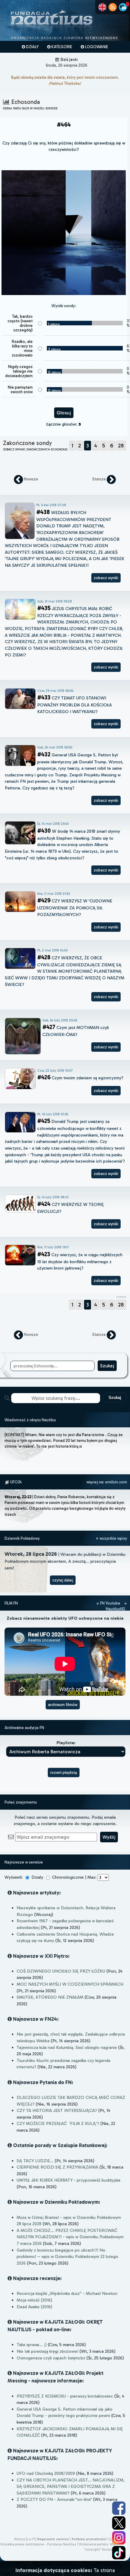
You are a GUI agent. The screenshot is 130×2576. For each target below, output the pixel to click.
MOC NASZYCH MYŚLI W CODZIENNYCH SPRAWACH (70, 1984)
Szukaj (115, 1398)
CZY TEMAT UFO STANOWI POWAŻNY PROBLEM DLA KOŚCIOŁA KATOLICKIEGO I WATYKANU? (75, 705)
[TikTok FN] (119, 2553)
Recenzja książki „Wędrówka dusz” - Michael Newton (67, 2293)
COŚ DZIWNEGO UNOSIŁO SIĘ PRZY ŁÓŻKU (61, 1971)
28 (121, 446)
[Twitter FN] (119, 2523)
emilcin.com (116, 1482)
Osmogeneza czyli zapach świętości (51, 2358)
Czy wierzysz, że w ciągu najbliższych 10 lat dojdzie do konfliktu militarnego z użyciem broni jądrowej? (80, 1261)
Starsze (99, 479)
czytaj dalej (63, 1580)
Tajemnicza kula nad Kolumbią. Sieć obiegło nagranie (67, 2047)
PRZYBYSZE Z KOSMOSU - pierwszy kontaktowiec (65, 2396)
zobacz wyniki (106, 578)
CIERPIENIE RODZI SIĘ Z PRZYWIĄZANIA (57, 2167)
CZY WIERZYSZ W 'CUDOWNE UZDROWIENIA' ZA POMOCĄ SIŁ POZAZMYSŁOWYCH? (75, 908)
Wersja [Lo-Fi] (25, 2539)
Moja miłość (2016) (34, 2300)
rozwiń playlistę (64, 1773)
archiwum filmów (63, 1705)
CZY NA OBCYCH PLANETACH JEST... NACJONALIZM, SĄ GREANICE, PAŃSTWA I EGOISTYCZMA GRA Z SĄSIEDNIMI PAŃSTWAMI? (71, 2486)
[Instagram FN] (119, 2538)
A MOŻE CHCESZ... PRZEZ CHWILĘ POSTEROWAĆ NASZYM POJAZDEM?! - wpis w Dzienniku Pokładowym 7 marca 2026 (70, 2237)
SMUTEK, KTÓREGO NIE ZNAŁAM (50, 1997)
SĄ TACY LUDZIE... (35, 2161)
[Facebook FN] (119, 2508)
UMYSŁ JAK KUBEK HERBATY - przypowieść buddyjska (68, 2180)
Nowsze (31, 479)
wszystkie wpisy (113, 1538)
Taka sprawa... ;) (32, 2345)
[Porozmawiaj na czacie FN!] (123, 7)
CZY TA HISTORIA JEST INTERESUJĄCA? (57, 2110)
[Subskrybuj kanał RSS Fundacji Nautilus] (113, 7)
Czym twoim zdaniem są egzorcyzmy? (80, 1078)
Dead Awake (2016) (34, 2307)
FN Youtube (110, 1603)
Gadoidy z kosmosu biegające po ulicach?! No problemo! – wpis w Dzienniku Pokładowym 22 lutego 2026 (67, 2257)
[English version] (102, 7)
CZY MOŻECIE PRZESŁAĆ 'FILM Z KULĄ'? (58, 2123)
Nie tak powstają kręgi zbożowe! (47, 2351)
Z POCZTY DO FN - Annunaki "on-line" (54, 2499)
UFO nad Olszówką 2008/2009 (46, 2473)
